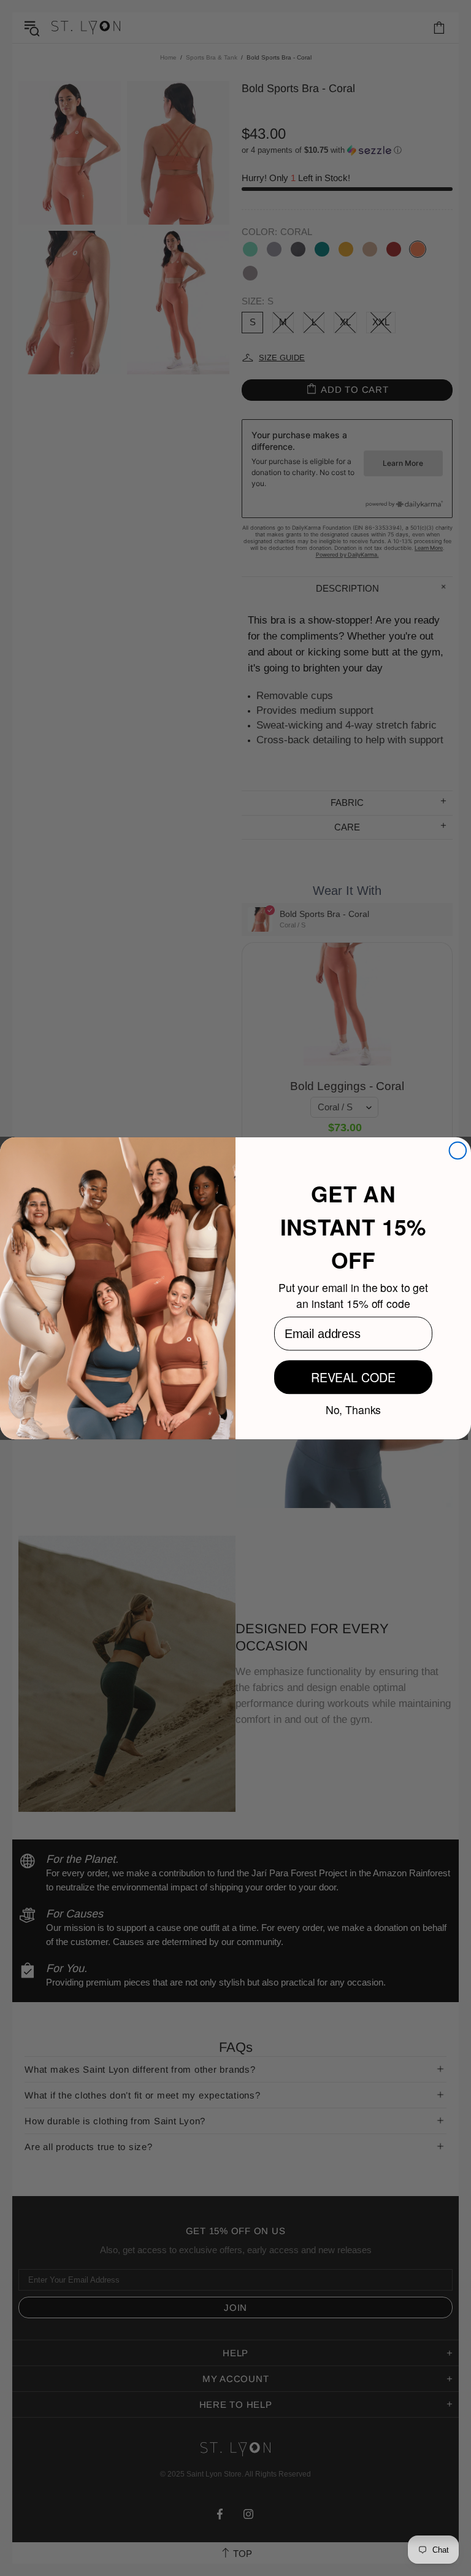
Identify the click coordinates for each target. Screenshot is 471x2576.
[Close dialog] (458, 1150)
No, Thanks (354, 1409)
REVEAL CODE (353, 1377)
